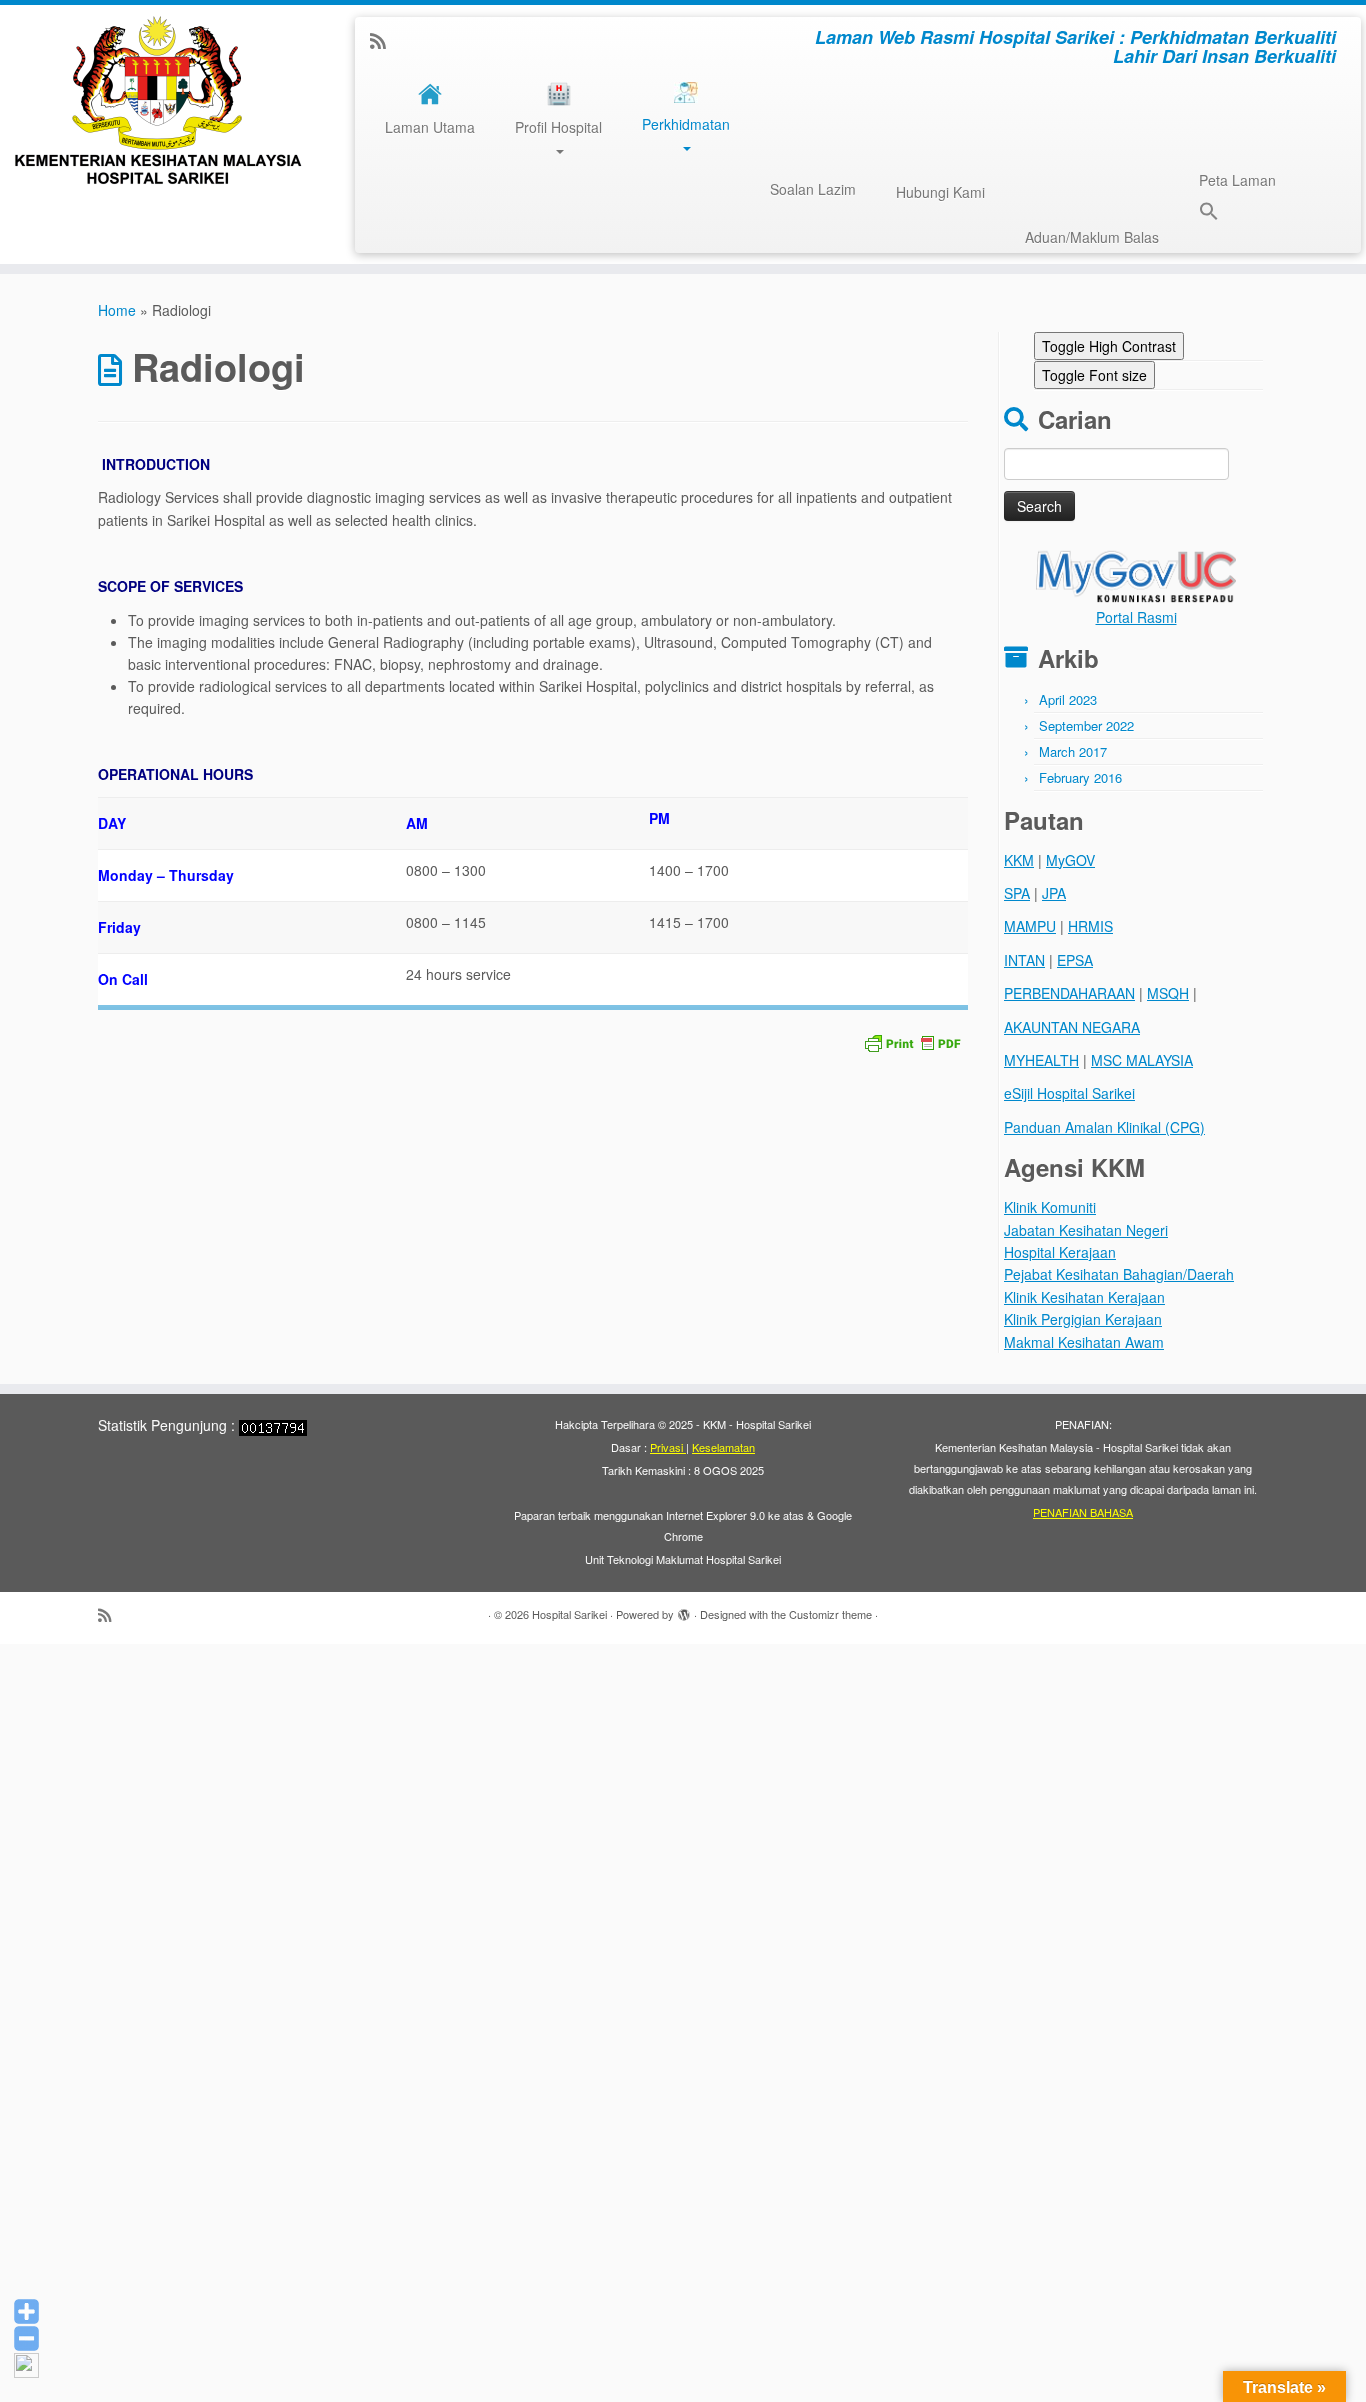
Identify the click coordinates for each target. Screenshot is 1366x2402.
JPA (1054, 893)
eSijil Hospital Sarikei (1069, 1093)
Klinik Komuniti (1050, 1207)
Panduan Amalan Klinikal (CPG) (1104, 1127)
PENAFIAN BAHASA (1083, 1512)
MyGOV (1070, 860)
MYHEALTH (1041, 1060)
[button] (1199, 213)
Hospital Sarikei (569, 1614)
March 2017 (1073, 751)
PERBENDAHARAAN (1069, 993)
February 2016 (1080, 777)
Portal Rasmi (1136, 617)
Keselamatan (723, 1447)
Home (117, 310)
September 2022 (1086, 725)
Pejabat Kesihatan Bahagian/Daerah (1119, 1274)
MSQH (1168, 993)
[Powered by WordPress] (684, 1610)
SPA (1017, 893)
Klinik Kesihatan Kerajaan (1084, 1297)
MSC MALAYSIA (1142, 1060)
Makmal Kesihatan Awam (1084, 1342)
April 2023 (1068, 699)
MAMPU (1030, 926)
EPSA (1075, 960)
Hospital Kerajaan (1060, 1252)
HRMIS (1090, 926)
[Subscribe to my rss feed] (384, 40)
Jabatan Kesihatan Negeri (1086, 1230)
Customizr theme (830, 1614)
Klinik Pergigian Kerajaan (1083, 1319)
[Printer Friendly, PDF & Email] (912, 1041)
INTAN (1024, 960)
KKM (1019, 860)
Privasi (668, 1447)
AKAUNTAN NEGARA (1072, 1027)
